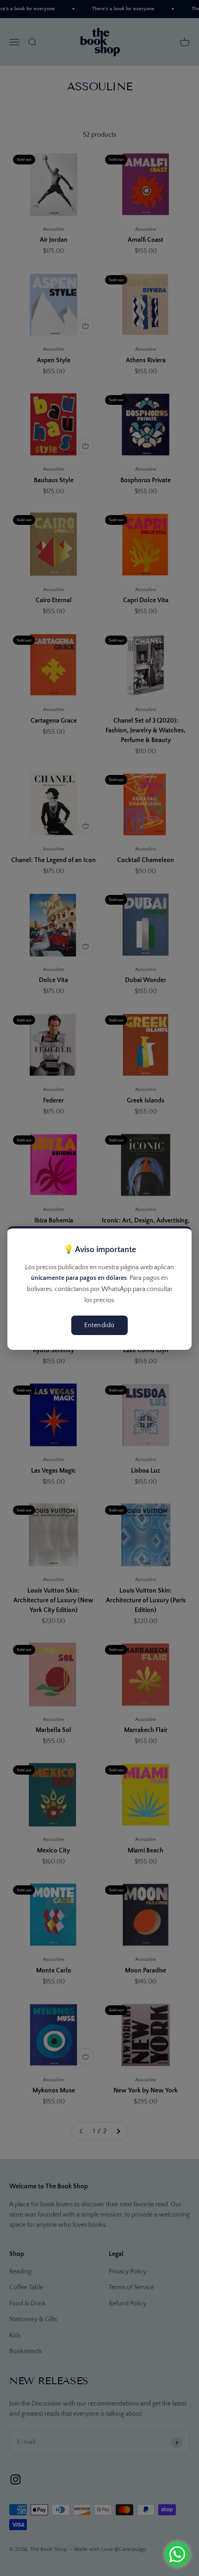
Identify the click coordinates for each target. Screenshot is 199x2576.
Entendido (99, 1325)
